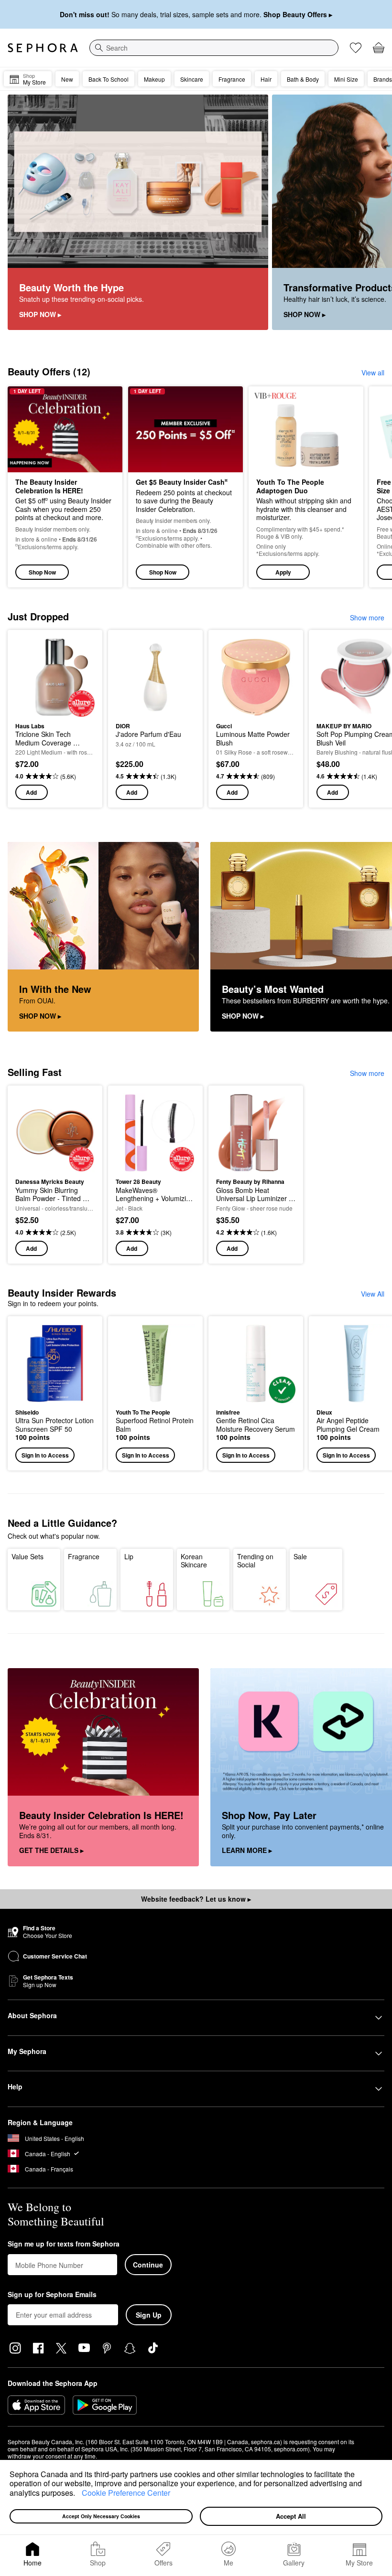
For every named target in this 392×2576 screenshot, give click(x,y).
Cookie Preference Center (126, 2493)
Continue (148, 2265)
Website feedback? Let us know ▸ (196, 1899)
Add (31, 792)
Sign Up (149, 2315)
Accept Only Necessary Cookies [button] (101, 2516)
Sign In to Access (45, 1455)
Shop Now (42, 572)
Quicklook (30, 677)
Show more (367, 617)
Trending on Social (255, 1561)
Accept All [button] (291, 2516)
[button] (78, 2494)
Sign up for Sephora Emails (52, 2295)
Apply (283, 572)
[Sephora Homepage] (43, 48)
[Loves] (356, 48)
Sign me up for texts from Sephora (64, 2244)
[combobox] (214, 48)
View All (373, 1294)
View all (373, 373)
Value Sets (27, 1556)
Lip (129, 1556)
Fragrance (84, 1556)
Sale (300, 1556)
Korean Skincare (194, 1561)
